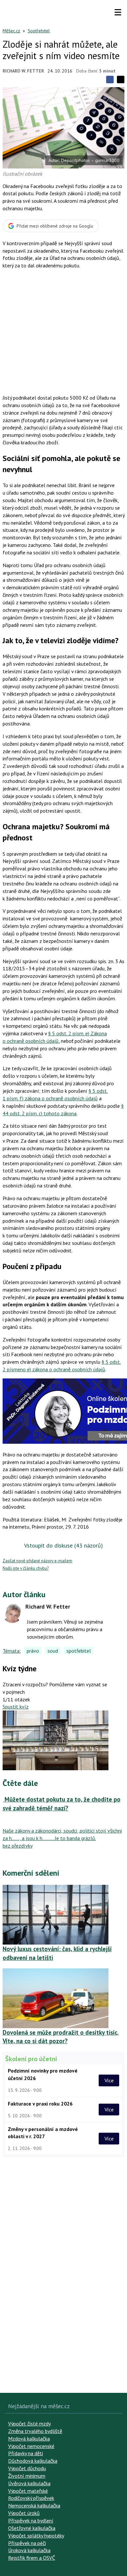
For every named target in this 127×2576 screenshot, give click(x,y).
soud (53, 1651)
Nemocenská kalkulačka (34, 2505)
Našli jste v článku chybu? (26, 1568)
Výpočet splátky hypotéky (36, 2536)
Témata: (12, 1651)
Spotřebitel (39, 31)
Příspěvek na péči (27, 2543)
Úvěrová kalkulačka (29, 2483)
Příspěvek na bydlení (31, 2520)
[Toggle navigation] (118, 12)
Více (109, 2080)
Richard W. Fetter (23, 71)
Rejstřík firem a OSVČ (32, 2558)
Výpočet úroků (24, 2513)
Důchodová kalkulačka (33, 2461)
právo (33, 1651)
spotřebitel (79, 1651)
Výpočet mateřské (28, 2491)
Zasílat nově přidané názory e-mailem (37, 1561)
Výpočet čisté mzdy (29, 2424)
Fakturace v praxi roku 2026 (40, 2104)
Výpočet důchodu (27, 2468)
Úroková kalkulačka (29, 2550)
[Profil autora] (12, 1613)
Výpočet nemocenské (31, 2446)
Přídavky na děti (26, 2453)
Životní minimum (27, 2476)
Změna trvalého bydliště (35, 2431)
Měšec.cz (11, 31)
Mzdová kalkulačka (29, 2439)
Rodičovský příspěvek (31, 2498)
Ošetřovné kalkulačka (32, 2528)
